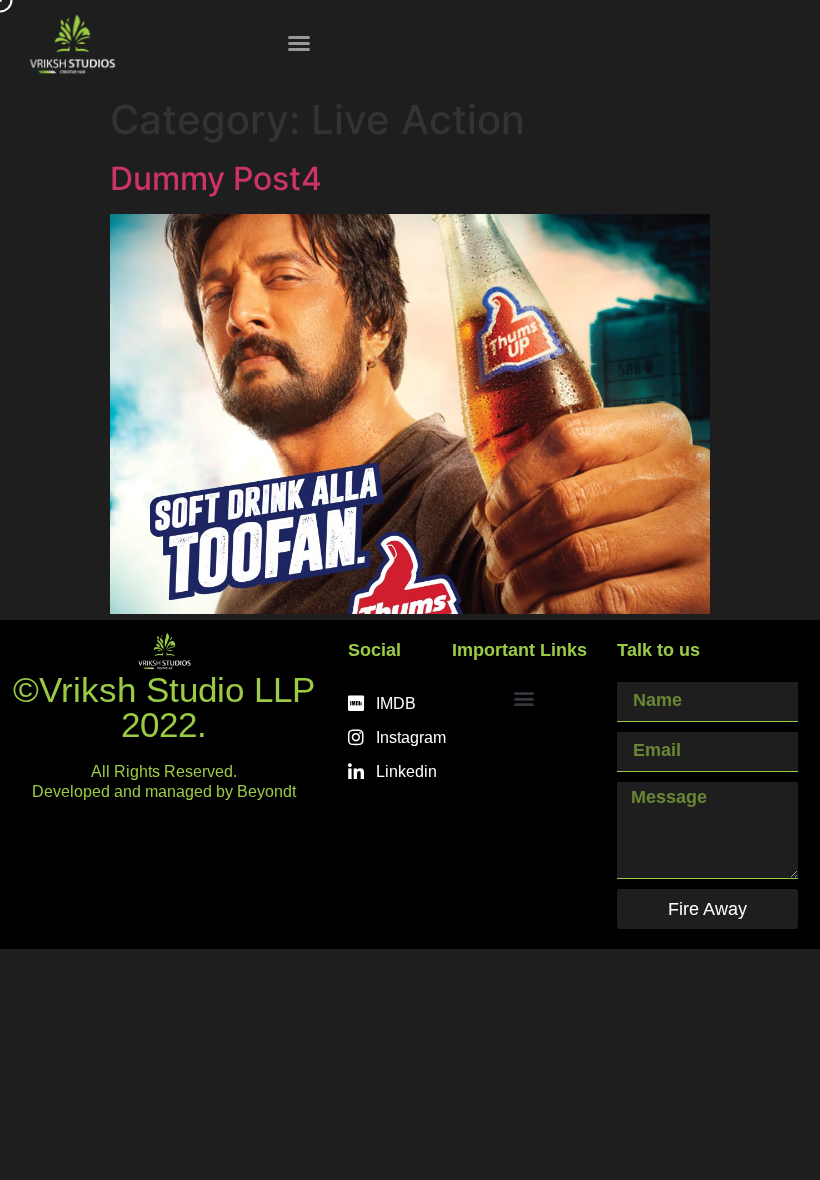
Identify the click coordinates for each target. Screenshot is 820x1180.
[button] (299, 43)
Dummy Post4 (216, 178)
